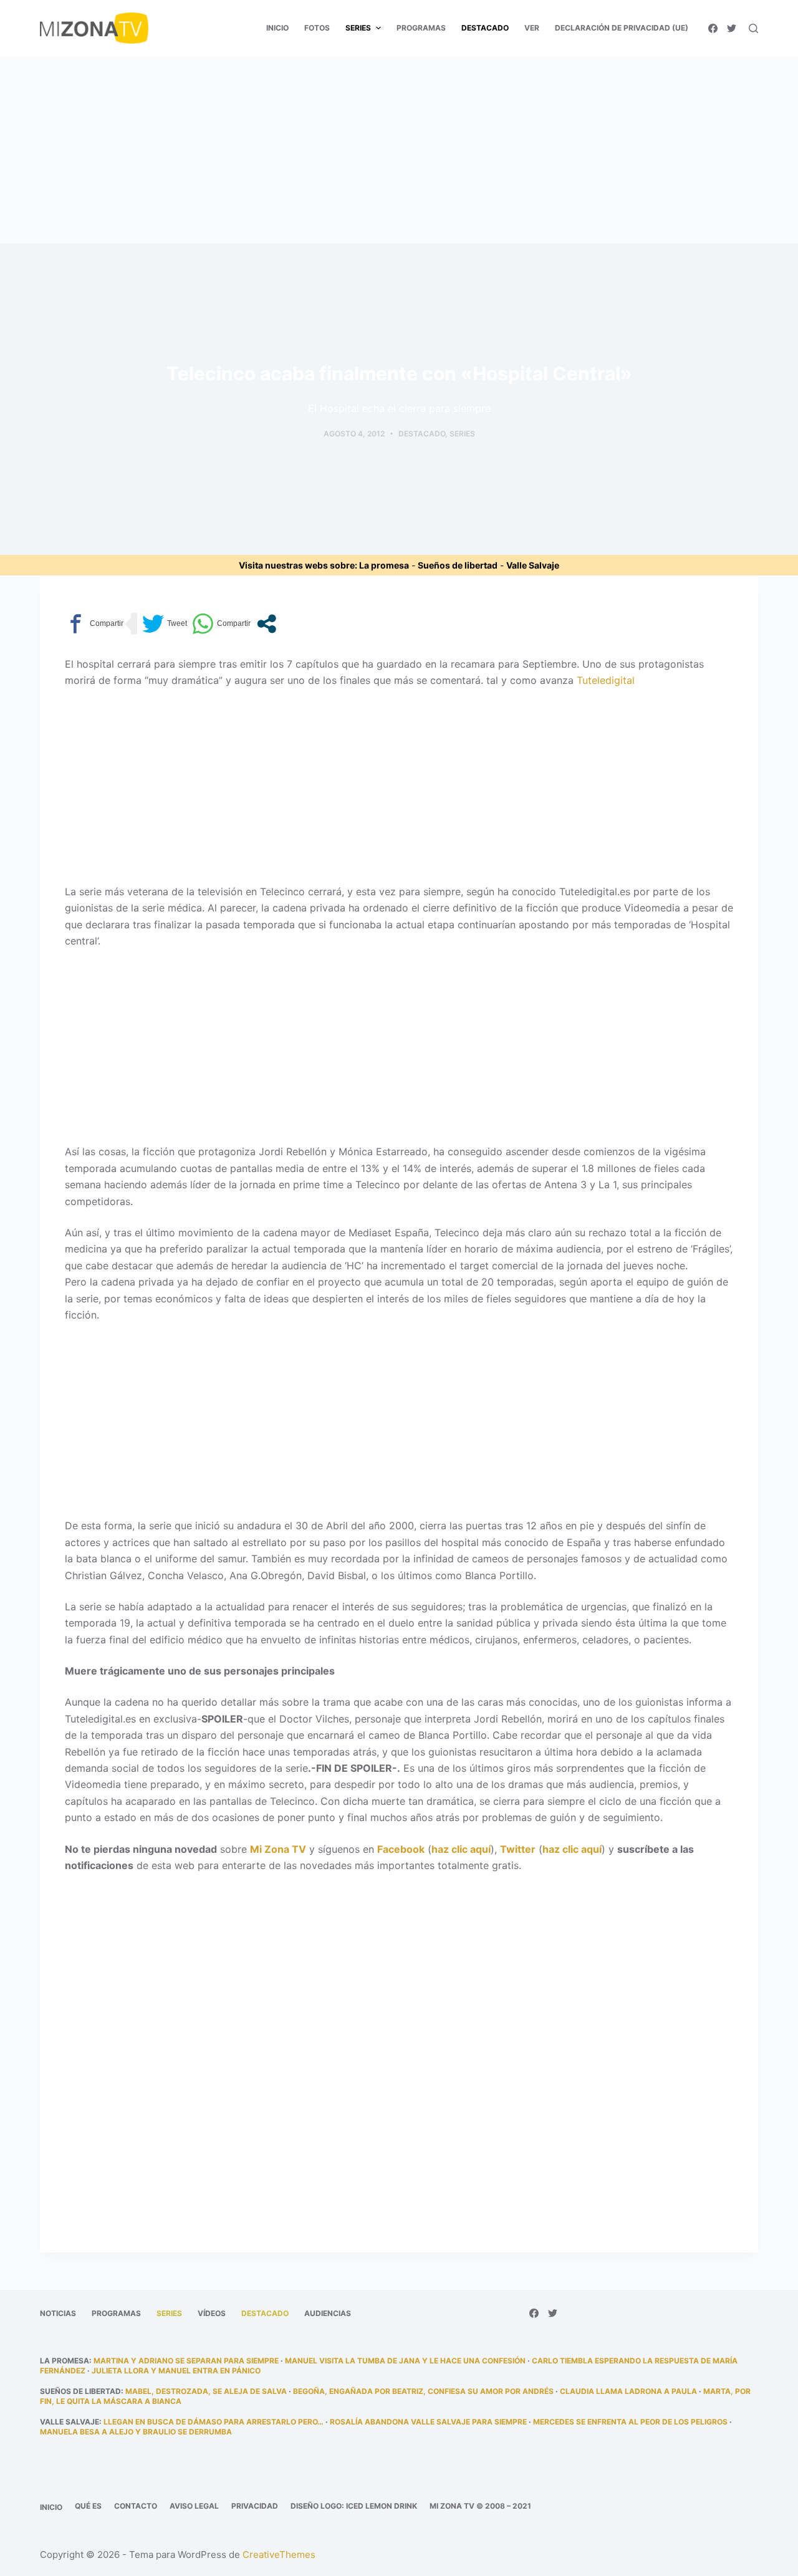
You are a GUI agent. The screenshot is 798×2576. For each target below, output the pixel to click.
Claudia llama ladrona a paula (628, 2391)
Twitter (518, 1849)
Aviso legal (194, 2506)
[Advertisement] (399, 150)
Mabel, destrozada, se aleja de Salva (206, 2391)
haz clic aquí (461, 1849)
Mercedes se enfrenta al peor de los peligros (630, 2422)
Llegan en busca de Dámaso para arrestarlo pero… (214, 2422)
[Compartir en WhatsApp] (221, 624)
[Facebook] (713, 28)
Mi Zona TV (278, 1849)
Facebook (401, 1849)
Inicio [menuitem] (277, 28)
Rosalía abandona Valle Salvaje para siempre (428, 2422)
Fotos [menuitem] (317, 28)
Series (462, 434)
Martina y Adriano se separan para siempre (186, 2361)
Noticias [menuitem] (58, 2313)
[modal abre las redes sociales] (267, 624)
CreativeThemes (279, 2554)
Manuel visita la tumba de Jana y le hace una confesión (405, 2361)
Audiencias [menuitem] (328, 2313)
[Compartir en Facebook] (94, 624)
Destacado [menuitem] (485, 28)
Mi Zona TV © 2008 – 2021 (480, 2506)
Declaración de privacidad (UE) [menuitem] (622, 28)
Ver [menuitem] (532, 28)
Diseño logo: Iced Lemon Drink (354, 2506)
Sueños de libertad (458, 565)
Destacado (422, 434)
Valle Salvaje (533, 565)
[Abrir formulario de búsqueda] (753, 28)
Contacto (136, 2506)
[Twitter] (732, 28)
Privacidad (255, 2506)
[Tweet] (165, 624)
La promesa (384, 565)
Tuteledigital (606, 680)
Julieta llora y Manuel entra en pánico (176, 2371)
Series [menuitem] (358, 28)
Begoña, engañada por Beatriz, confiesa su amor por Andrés (423, 2391)
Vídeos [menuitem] (212, 2313)
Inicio (51, 2507)
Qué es (88, 2506)
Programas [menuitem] (421, 28)
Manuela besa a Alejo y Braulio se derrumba (136, 2432)
